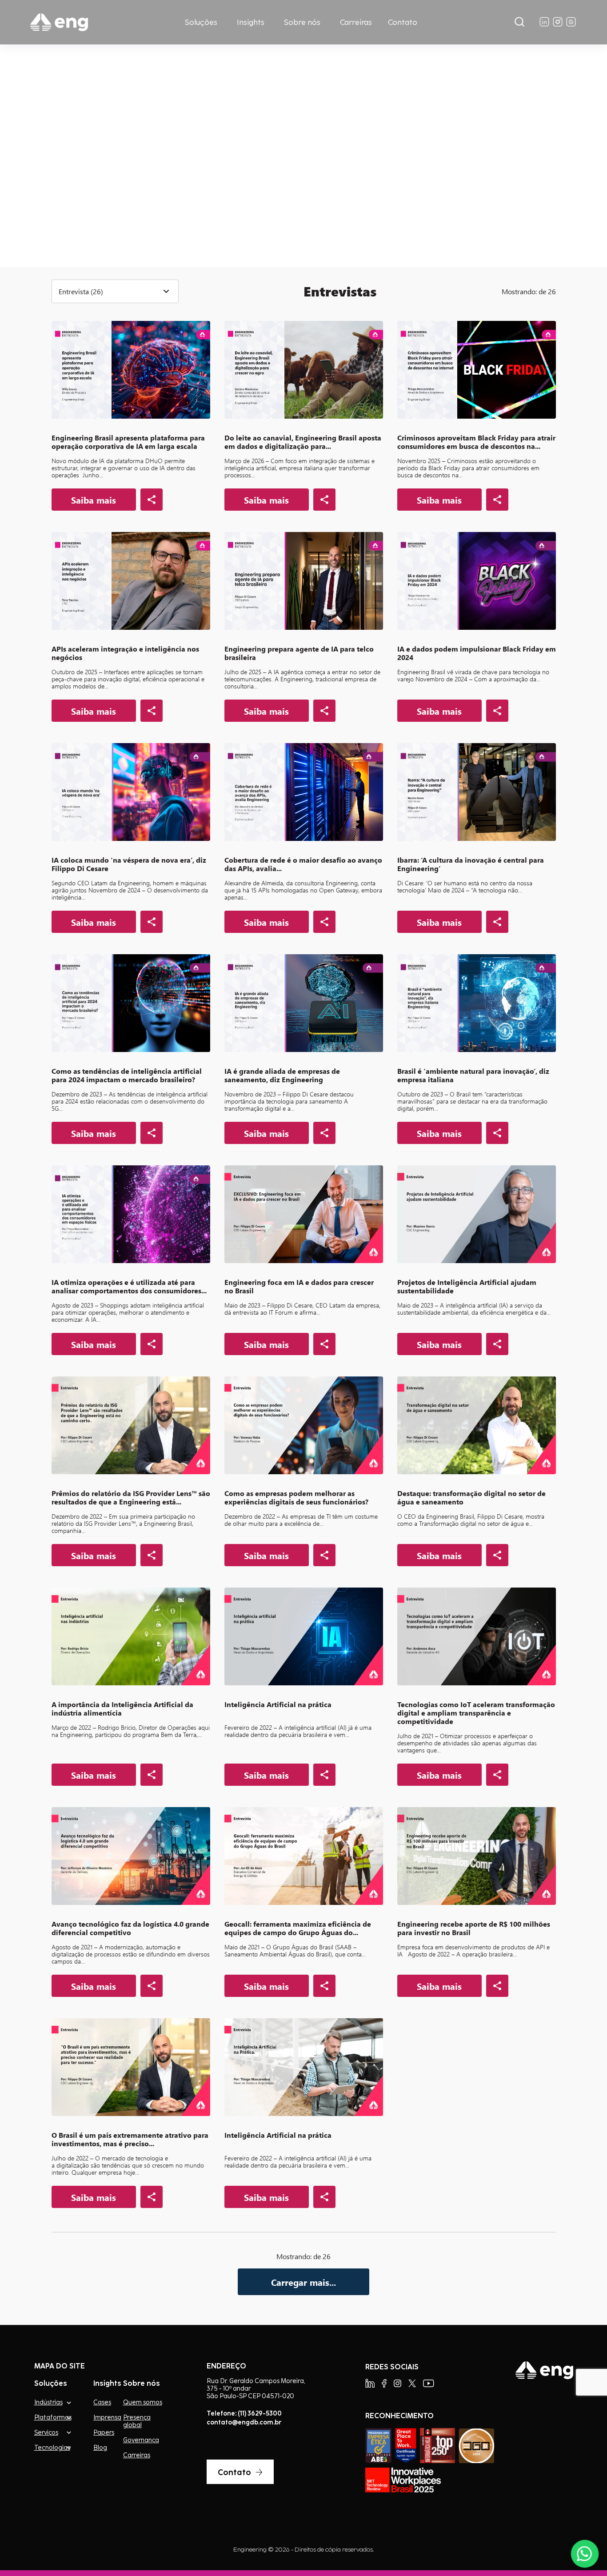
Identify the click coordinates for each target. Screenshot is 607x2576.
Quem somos (143, 2402)
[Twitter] (412, 2383)
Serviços (46, 2432)
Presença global (137, 2421)
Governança (141, 2440)
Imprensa (107, 2417)
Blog (100, 2448)
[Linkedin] (370, 2383)
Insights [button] (251, 22)
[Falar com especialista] (585, 2554)
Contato (403, 22)
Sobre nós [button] (302, 22)
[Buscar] (519, 22)
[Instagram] (397, 2383)
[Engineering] (59, 22)
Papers (104, 2432)
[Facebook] (384, 2383)
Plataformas (53, 2417)
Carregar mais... (303, 2282)
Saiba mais (93, 201)
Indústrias (48, 2402)
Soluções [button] (201, 22)
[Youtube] (429, 2383)
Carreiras (356, 22)
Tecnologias (52, 2447)
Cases (102, 2402)
